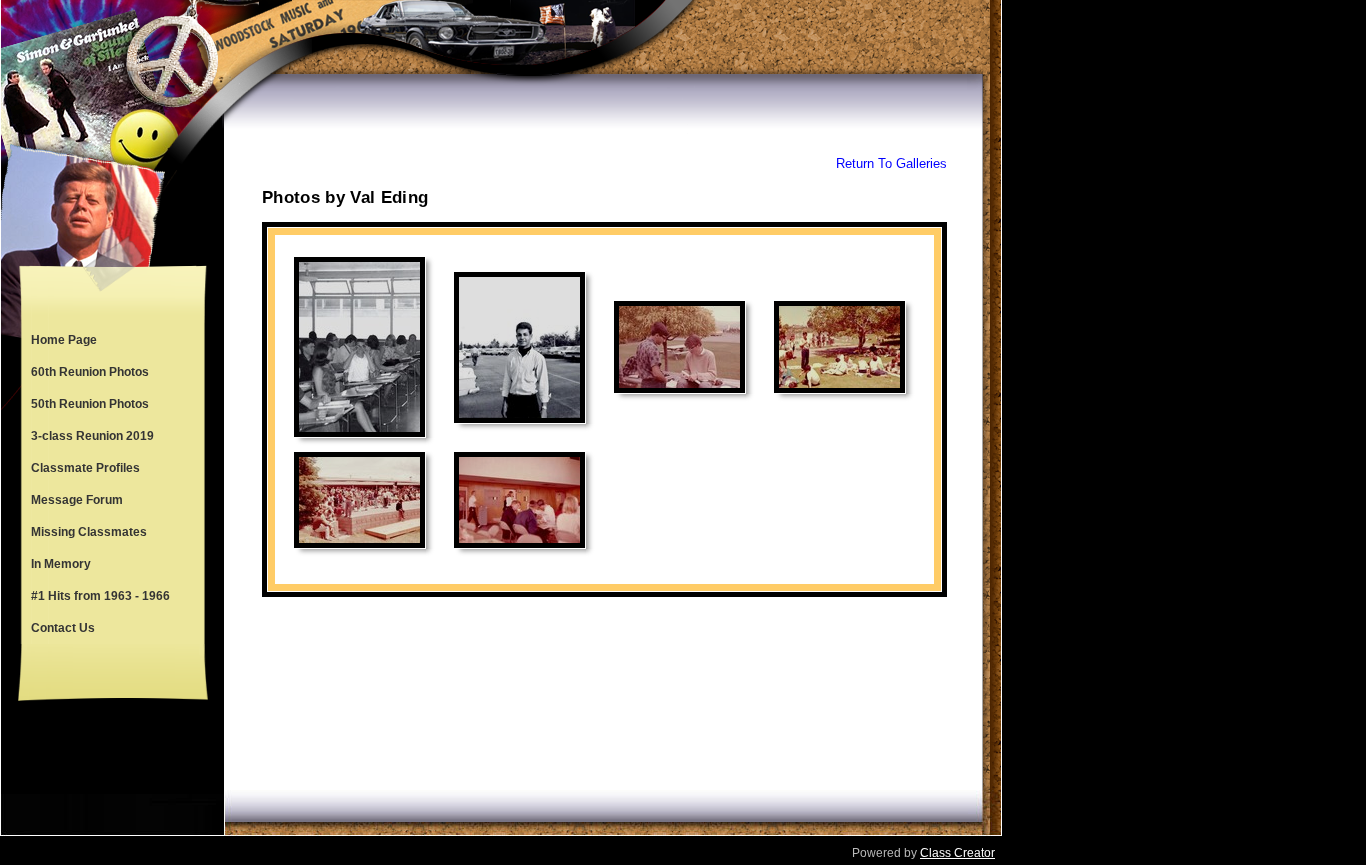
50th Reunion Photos (90, 404)
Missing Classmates (89, 532)
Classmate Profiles (85, 468)
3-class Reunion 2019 (92, 436)
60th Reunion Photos (90, 372)
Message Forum (77, 500)
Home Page (64, 340)
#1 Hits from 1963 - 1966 (100, 596)
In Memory (61, 564)
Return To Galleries (891, 163)
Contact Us (63, 628)
